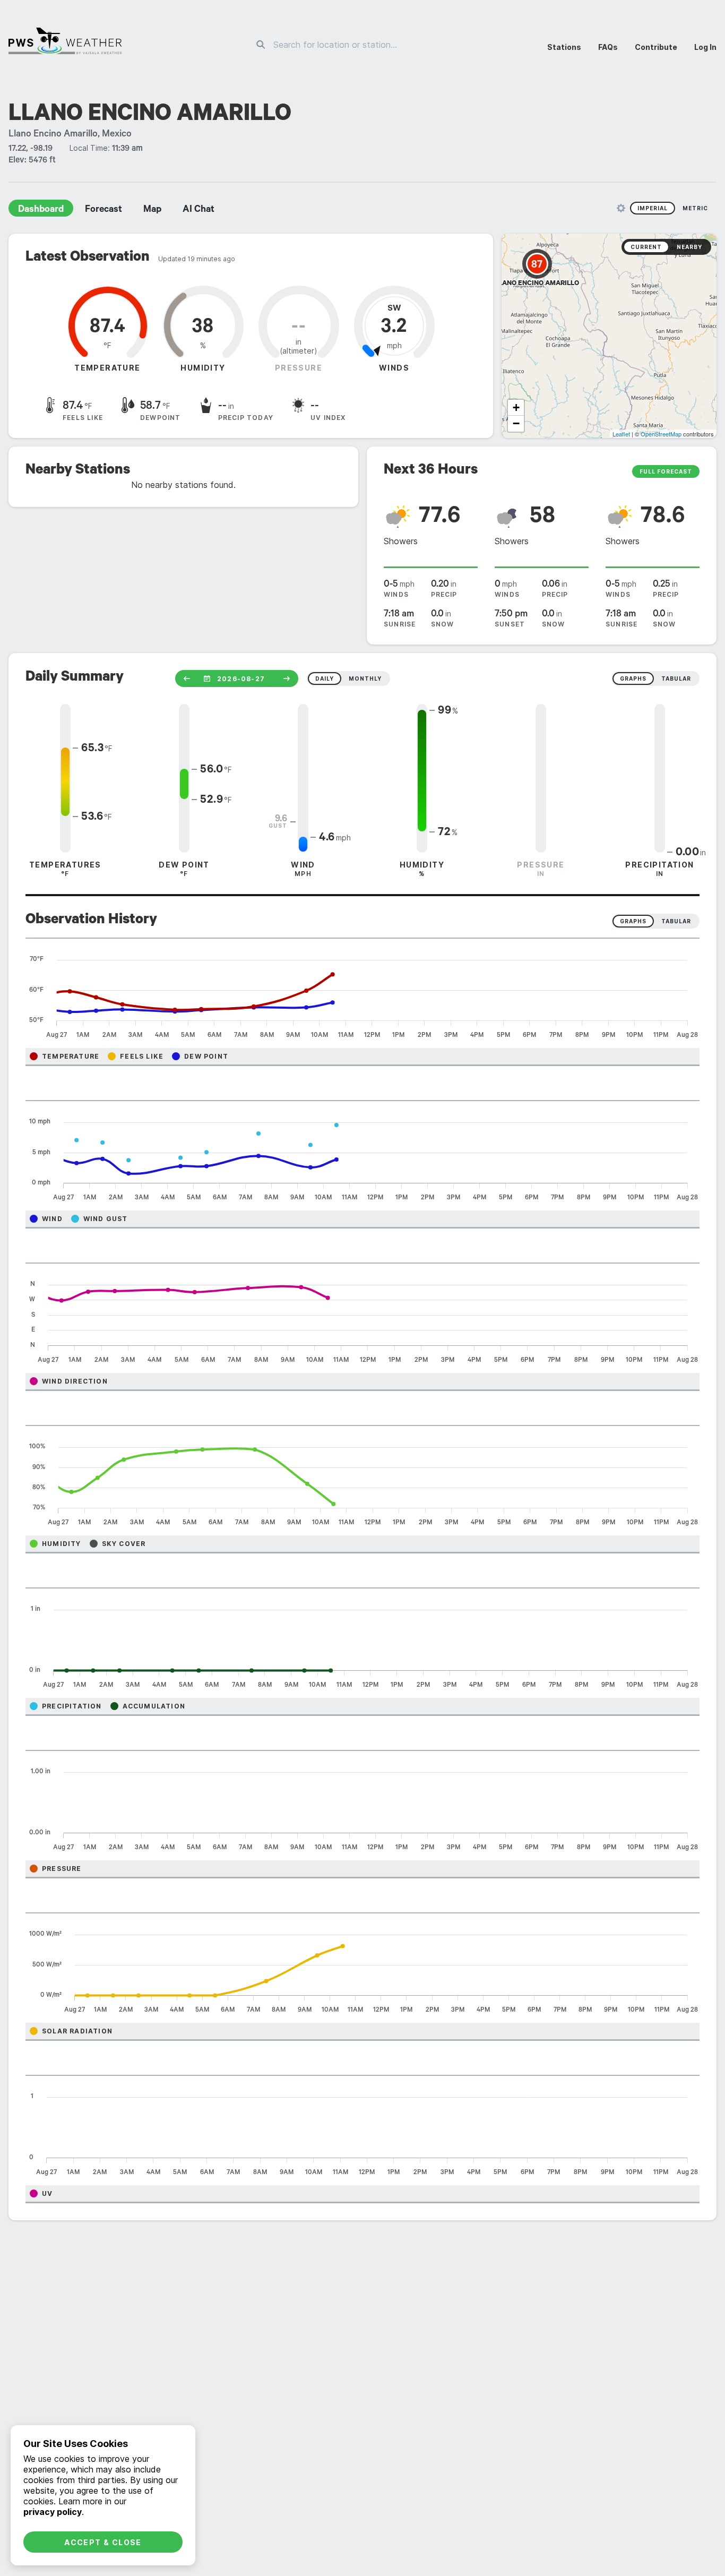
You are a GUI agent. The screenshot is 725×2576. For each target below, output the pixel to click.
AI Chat (198, 210)
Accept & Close (103, 2542)
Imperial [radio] (653, 208)
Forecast (103, 210)
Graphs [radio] (633, 921)
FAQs (608, 47)
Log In (705, 47)
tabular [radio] (676, 679)
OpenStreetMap (661, 434)
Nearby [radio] (689, 247)
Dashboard (41, 210)
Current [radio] (646, 247)
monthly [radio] (365, 679)
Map (152, 210)
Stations (564, 47)
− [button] (516, 423)
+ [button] (516, 407)
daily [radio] (325, 679)
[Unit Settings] (621, 208)
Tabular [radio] (676, 921)
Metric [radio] (695, 208)
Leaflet (621, 434)
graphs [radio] (633, 679)
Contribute (656, 47)
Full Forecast (666, 471)
